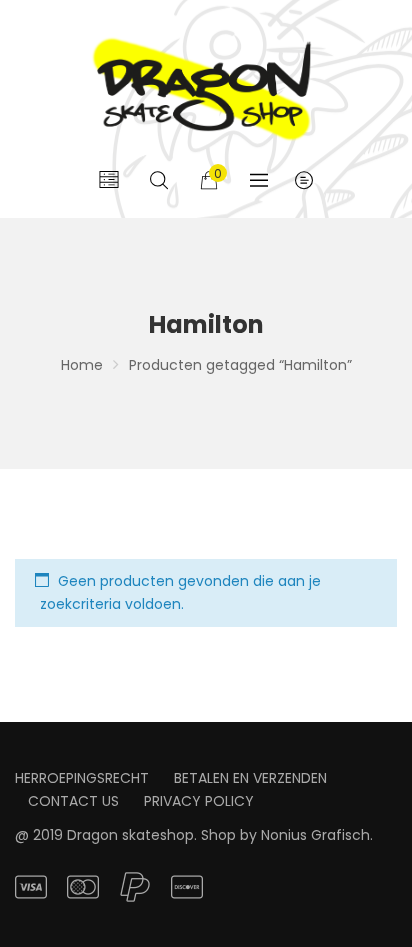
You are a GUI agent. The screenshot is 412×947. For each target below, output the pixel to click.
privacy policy (199, 801)
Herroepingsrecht (82, 778)
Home (82, 365)
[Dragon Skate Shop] (206, 85)
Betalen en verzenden (250, 778)
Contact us (73, 801)
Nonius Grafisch (315, 835)
